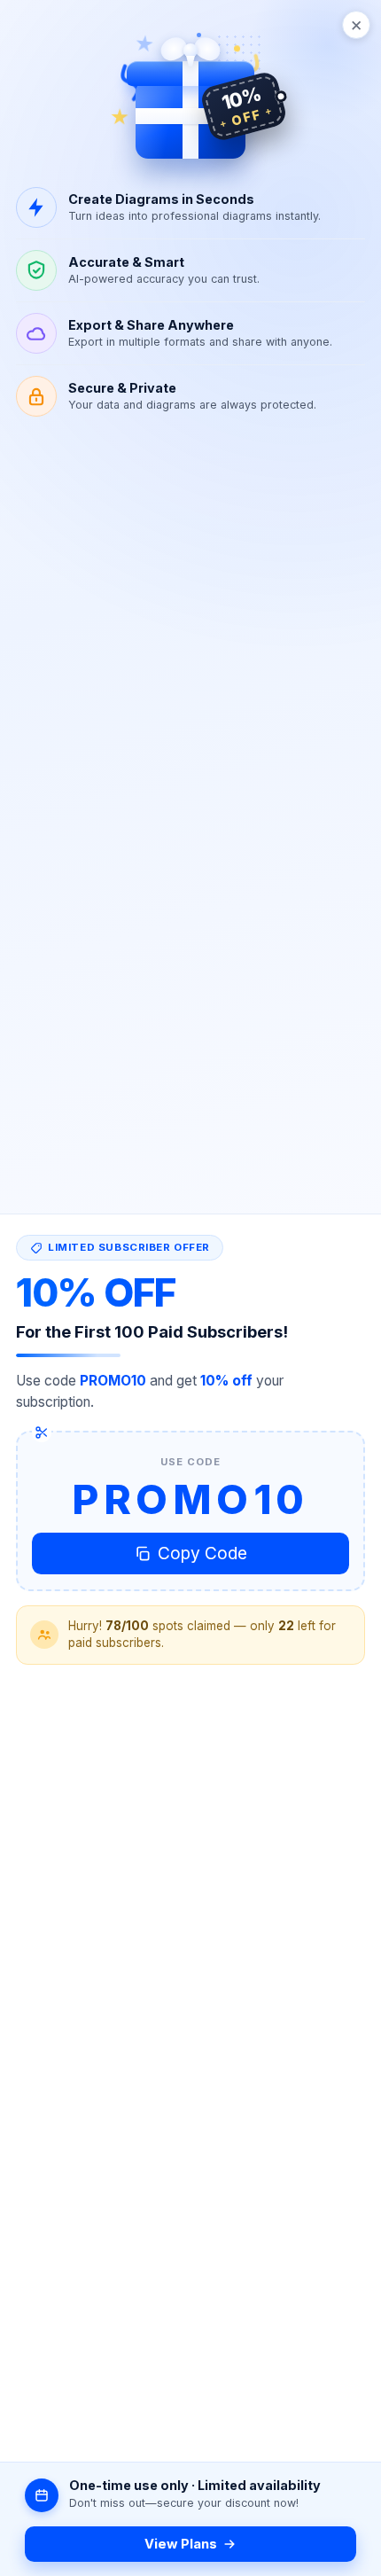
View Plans (181, 2544)
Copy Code (202, 1553)
